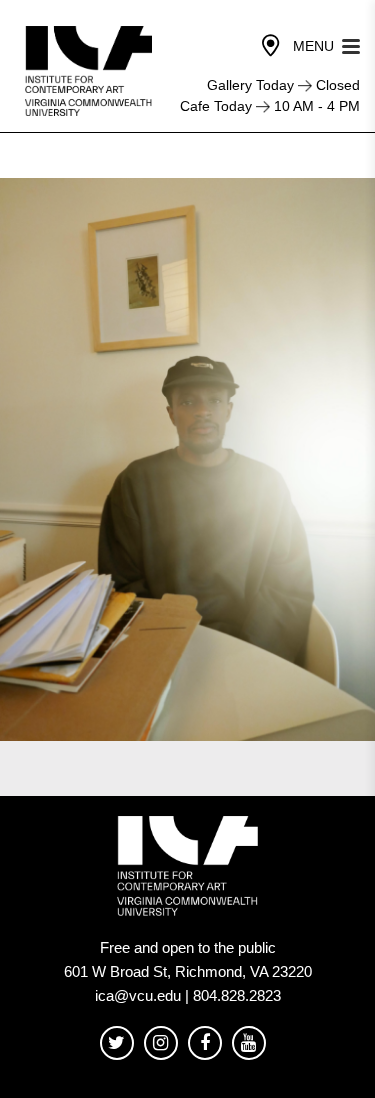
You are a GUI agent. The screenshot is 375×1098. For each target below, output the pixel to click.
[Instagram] (161, 1043)
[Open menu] (351, 44)
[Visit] (271, 46)
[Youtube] (249, 1043)
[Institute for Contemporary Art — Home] (90, 71)
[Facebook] (205, 1043)
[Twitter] (117, 1043)
